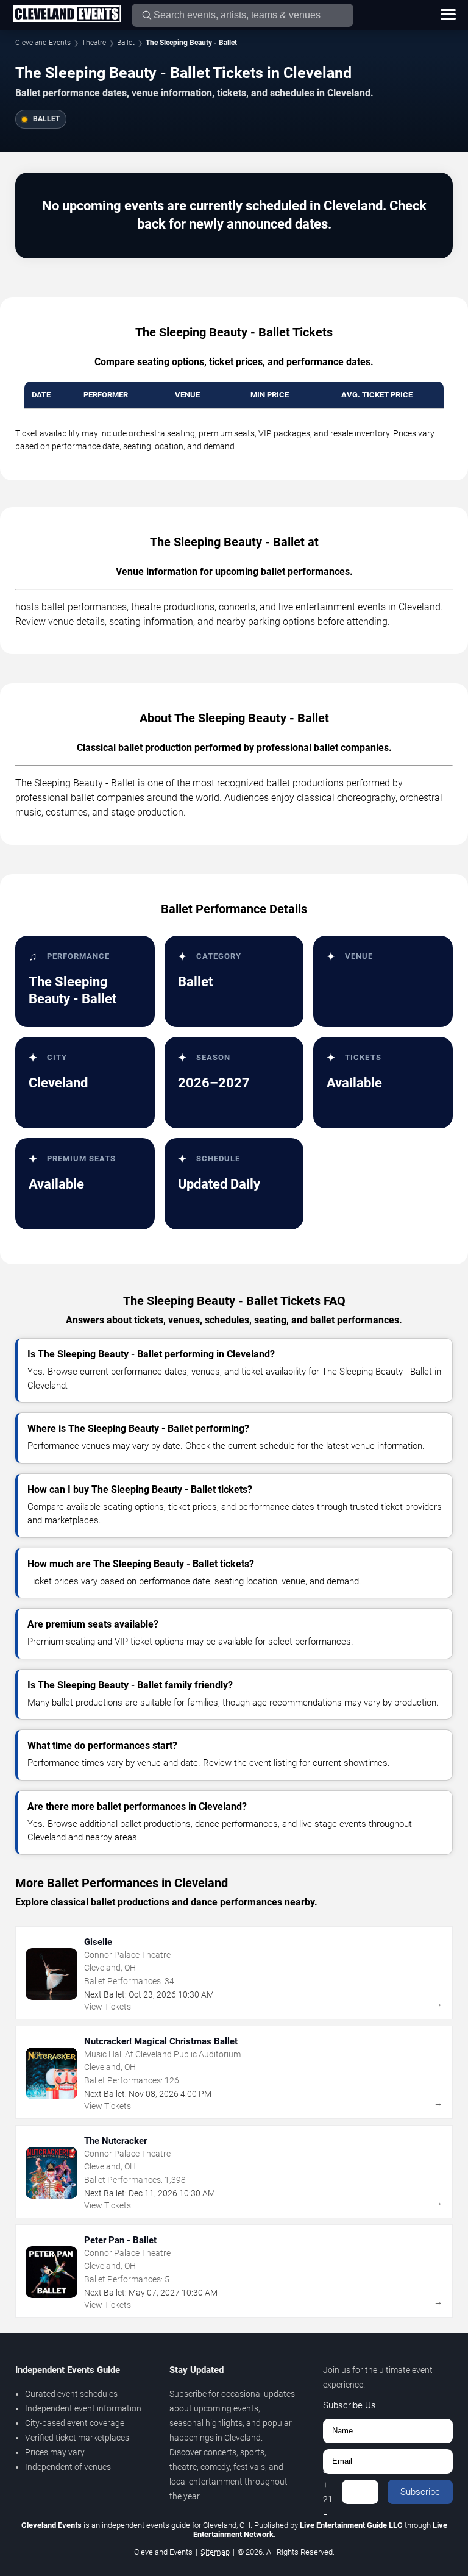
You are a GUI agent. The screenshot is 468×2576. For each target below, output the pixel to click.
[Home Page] (66, 15)
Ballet (126, 43)
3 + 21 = (328, 2492)
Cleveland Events (43, 43)
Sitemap (215, 2552)
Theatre (94, 43)
